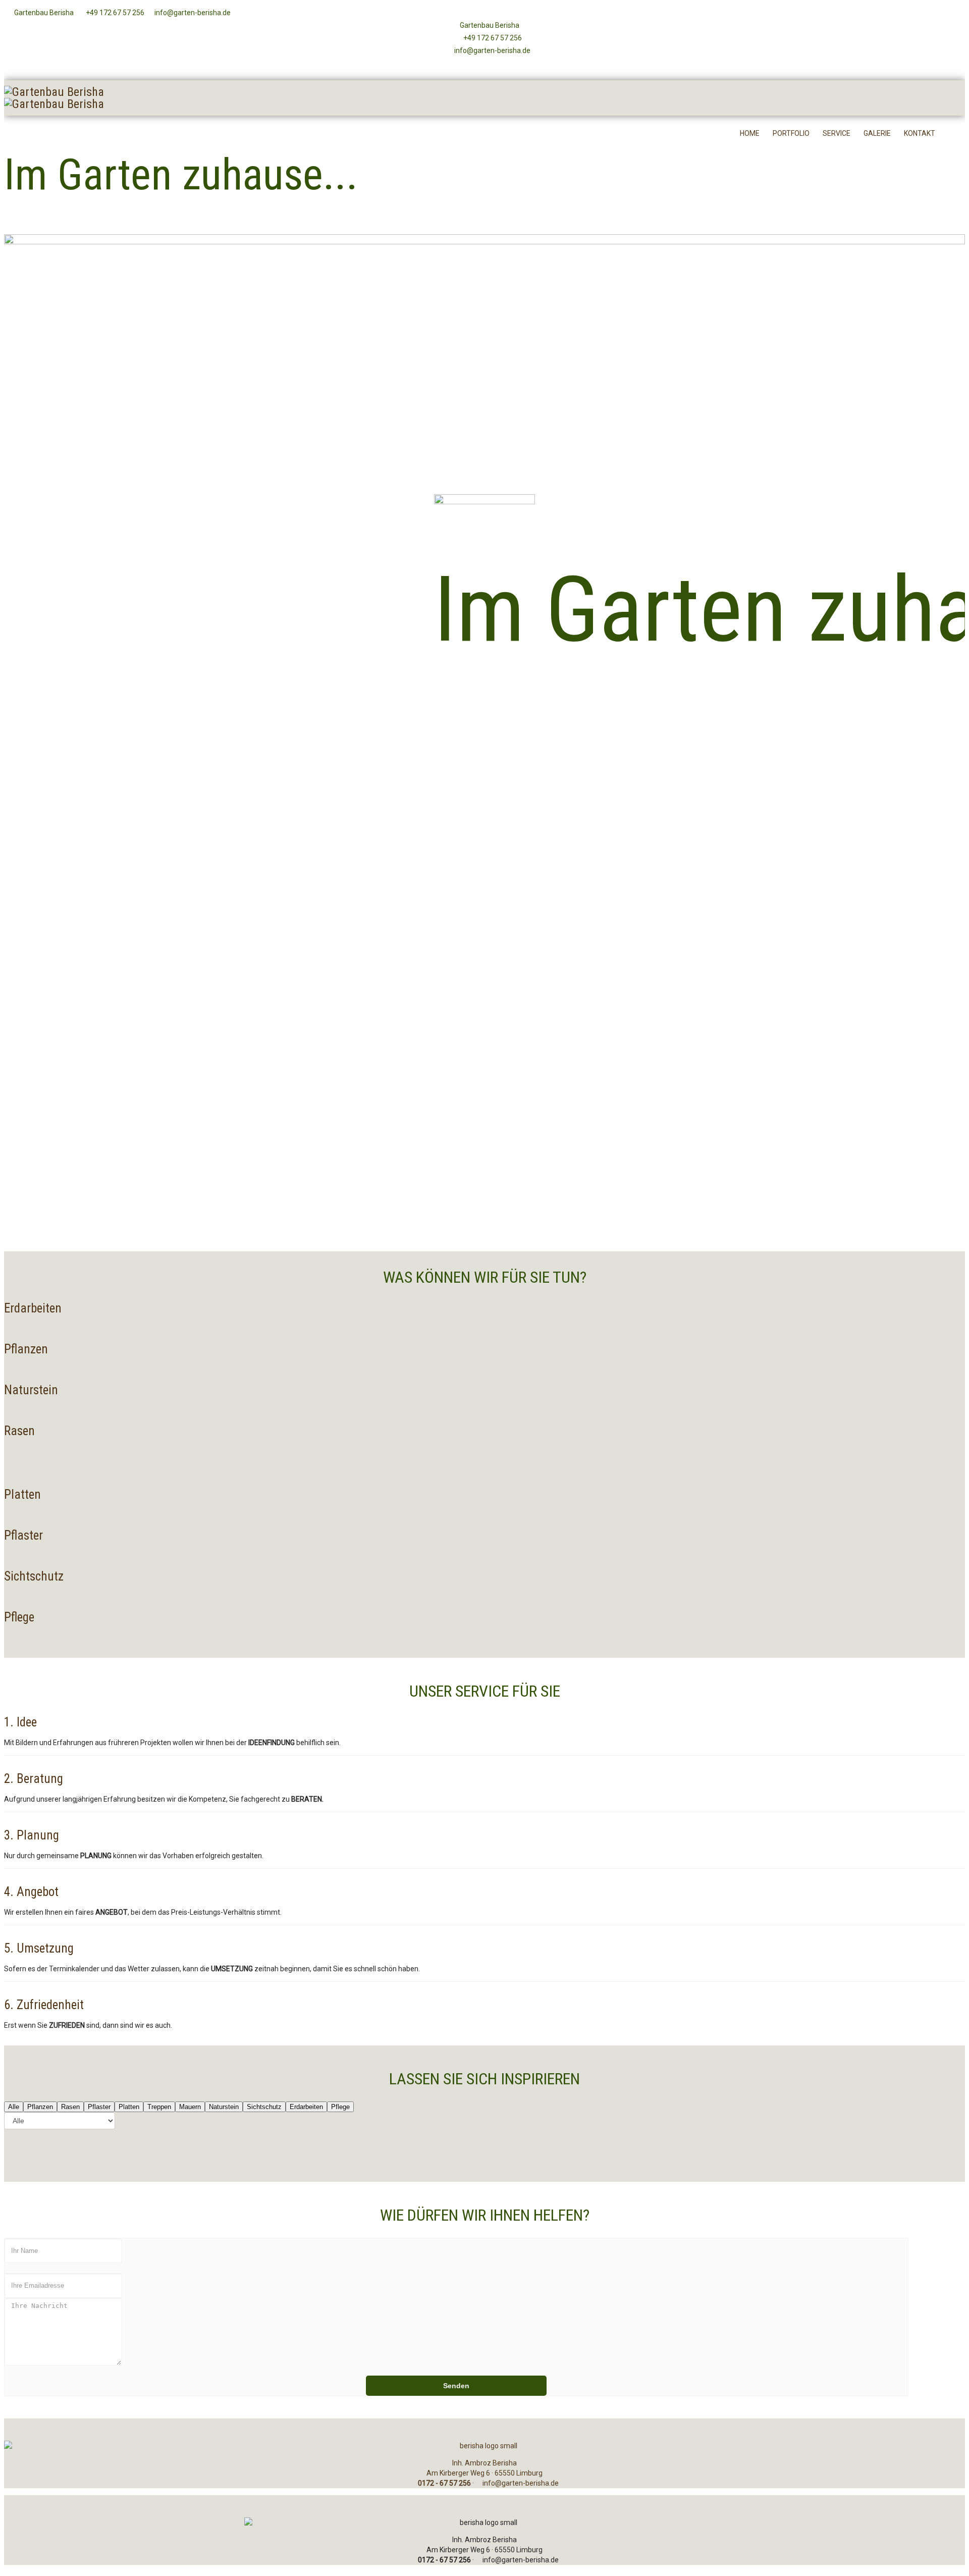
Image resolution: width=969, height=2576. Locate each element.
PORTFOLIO (791, 133)
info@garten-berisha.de (192, 13)
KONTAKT (920, 133)
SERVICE (837, 133)
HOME (750, 133)
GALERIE (877, 133)
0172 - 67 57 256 (444, 2483)
